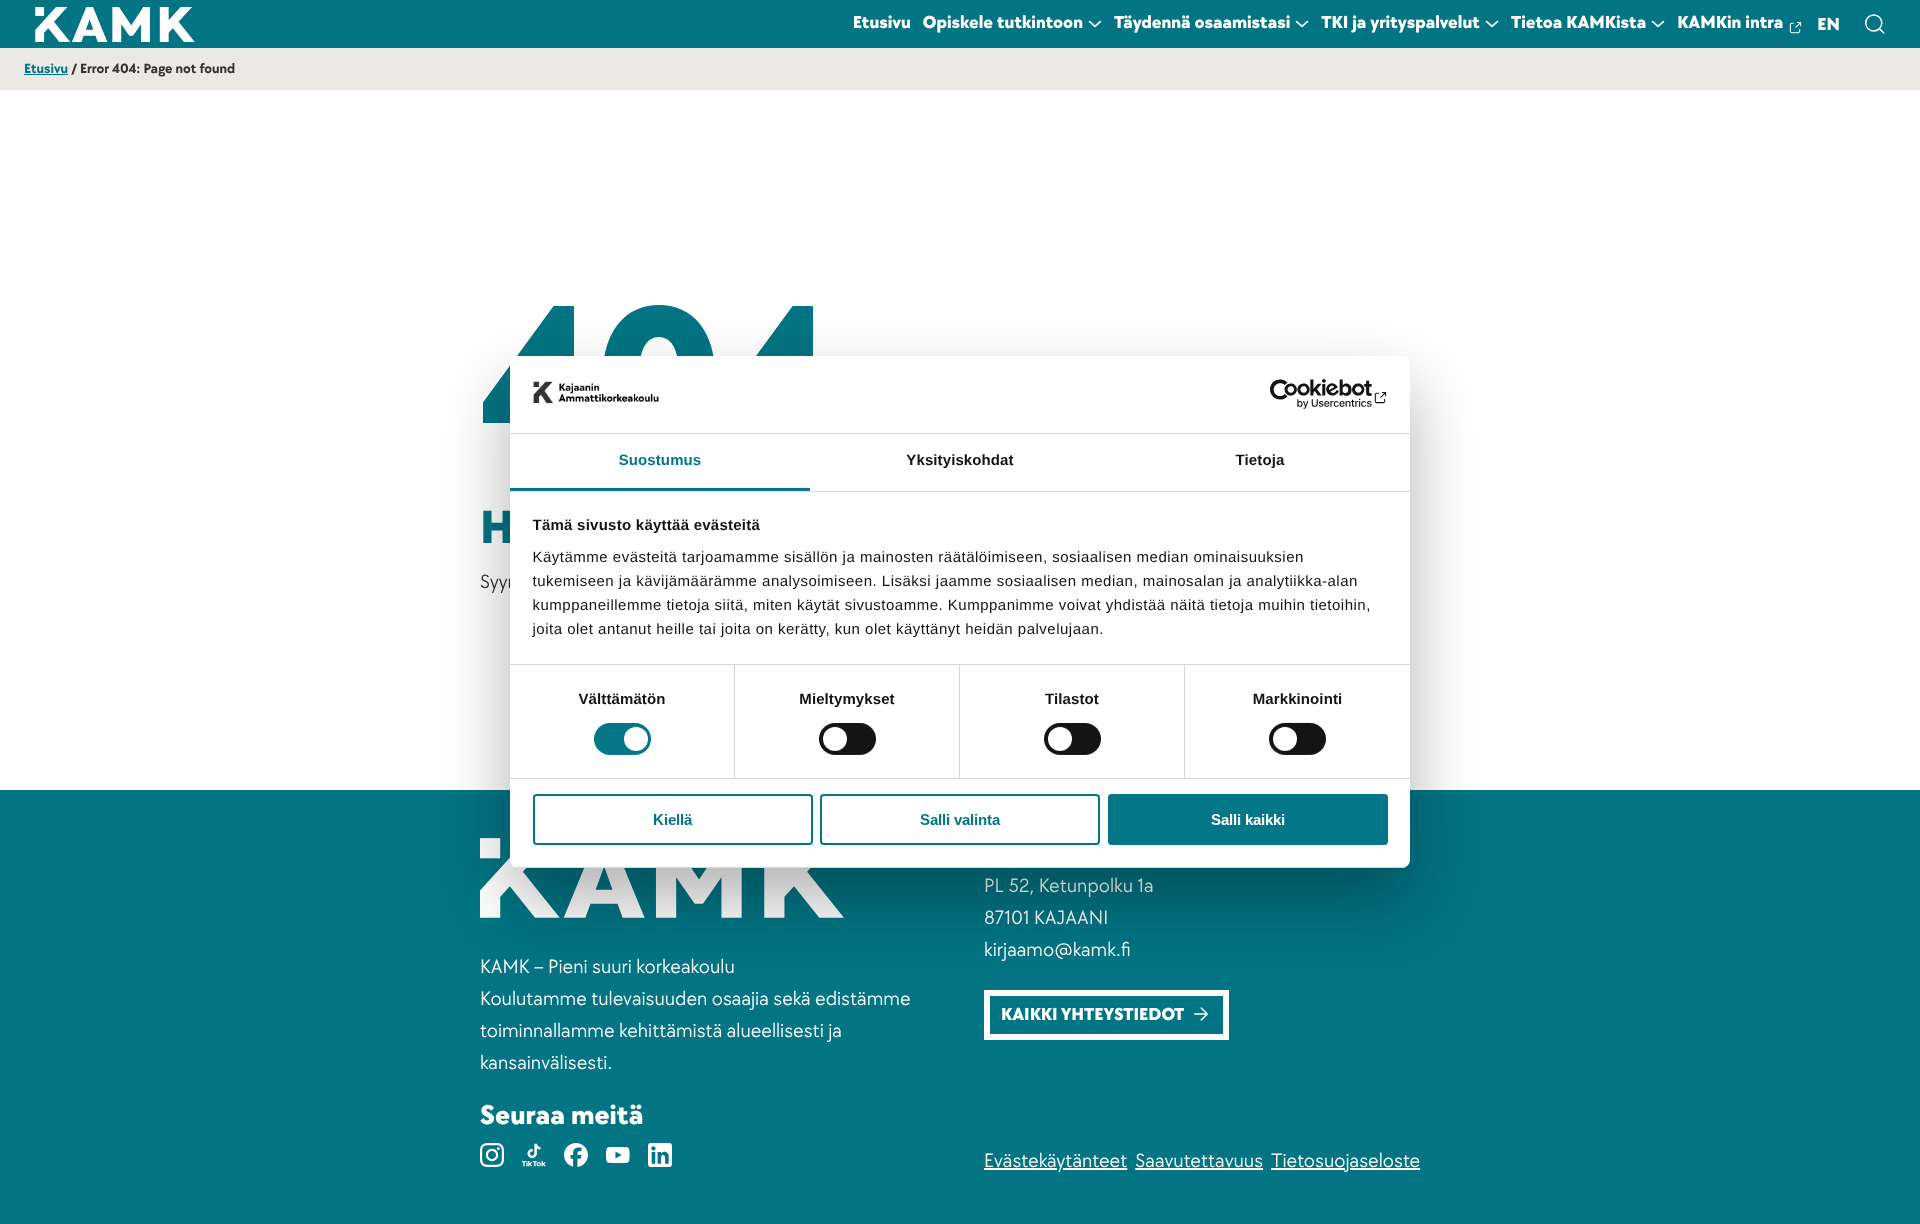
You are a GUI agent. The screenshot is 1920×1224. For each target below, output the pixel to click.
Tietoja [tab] (1260, 460)
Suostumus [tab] (660, 460)
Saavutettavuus (1199, 1161)
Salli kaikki (1248, 819)
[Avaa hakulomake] (1874, 24)
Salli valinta (960, 819)
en (1828, 25)
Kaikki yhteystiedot (1092, 1015)
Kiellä (672, 819)
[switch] (847, 739)
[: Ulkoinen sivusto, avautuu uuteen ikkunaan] (1300, 394)
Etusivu (46, 69)
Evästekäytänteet (1055, 1161)
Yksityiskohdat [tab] (959, 460)
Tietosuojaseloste (1345, 1161)
